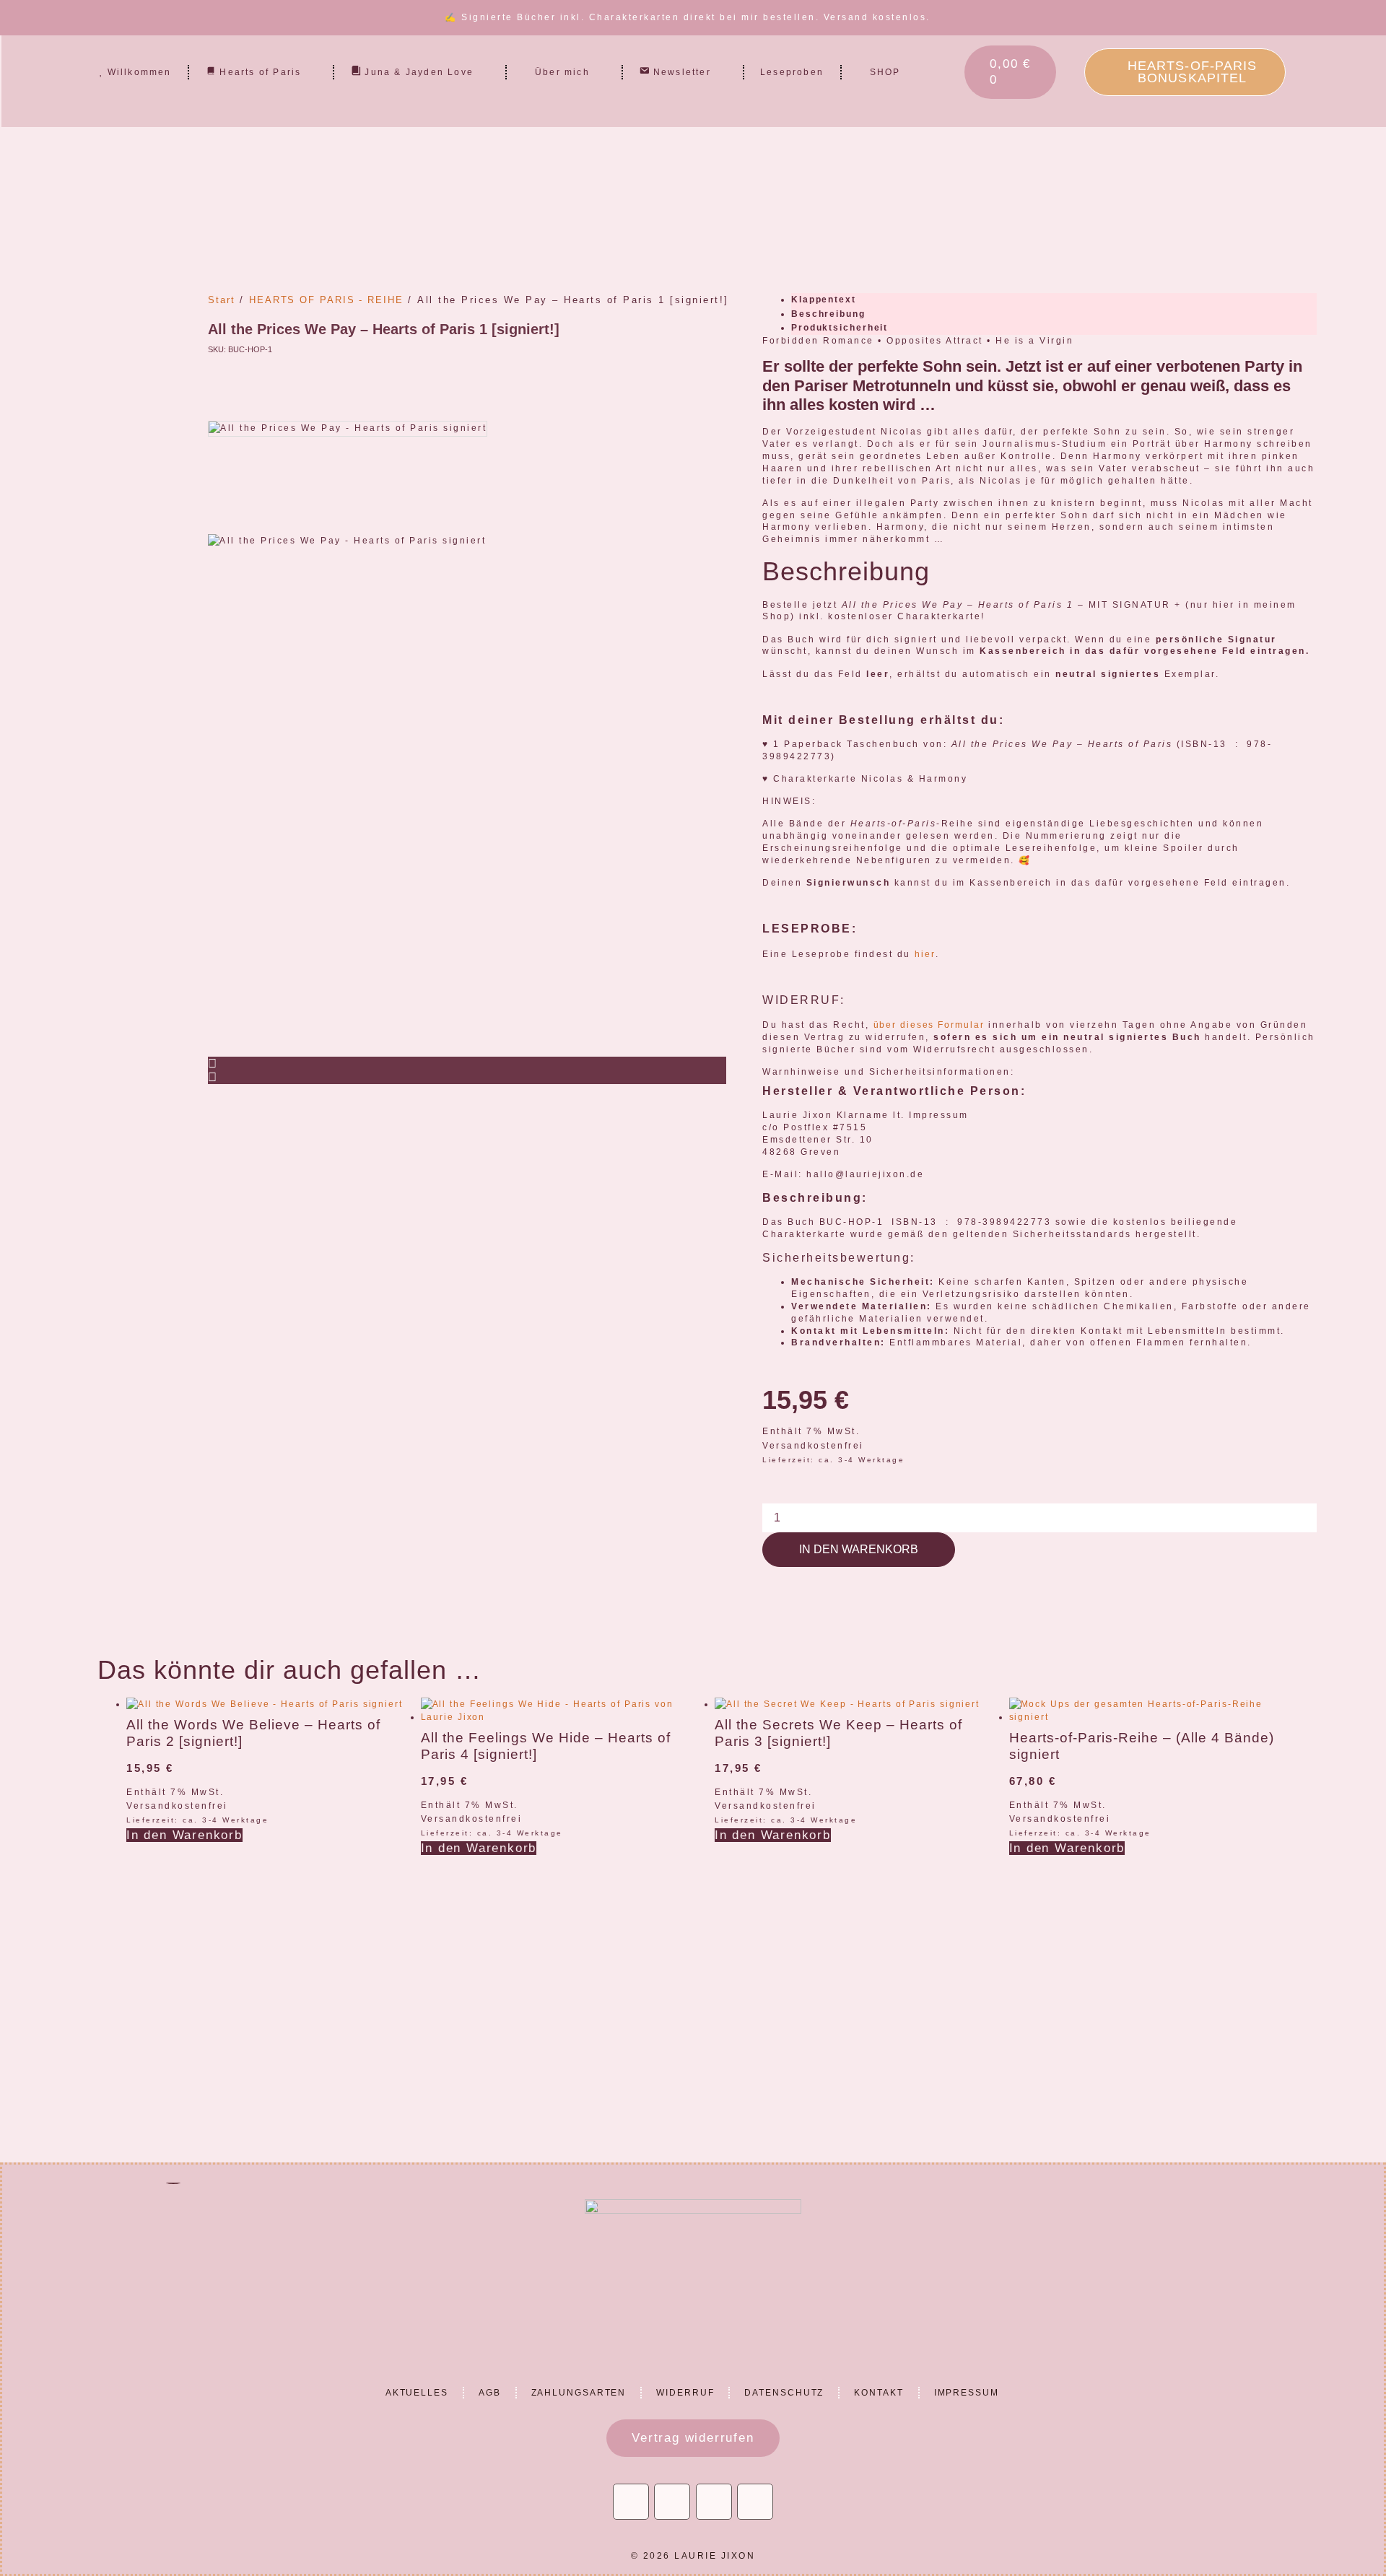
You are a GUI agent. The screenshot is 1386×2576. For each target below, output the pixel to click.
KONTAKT (879, 2393)
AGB (490, 2393)
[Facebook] (714, 2502)
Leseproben (792, 72)
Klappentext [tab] (824, 300)
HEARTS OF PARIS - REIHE (326, 300)
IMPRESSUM (967, 2393)
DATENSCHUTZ (784, 2393)
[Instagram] (631, 2502)
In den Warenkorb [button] (184, 1835)
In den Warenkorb (859, 1549)
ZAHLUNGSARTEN (579, 2393)
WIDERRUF (685, 2393)
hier (925, 954)
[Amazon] (755, 2502)
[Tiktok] (672, 2502)
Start (222, 300)
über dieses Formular (929, 1025)
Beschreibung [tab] (828, 314)
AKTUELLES (417, 2393)
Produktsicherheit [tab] (840, 328)
